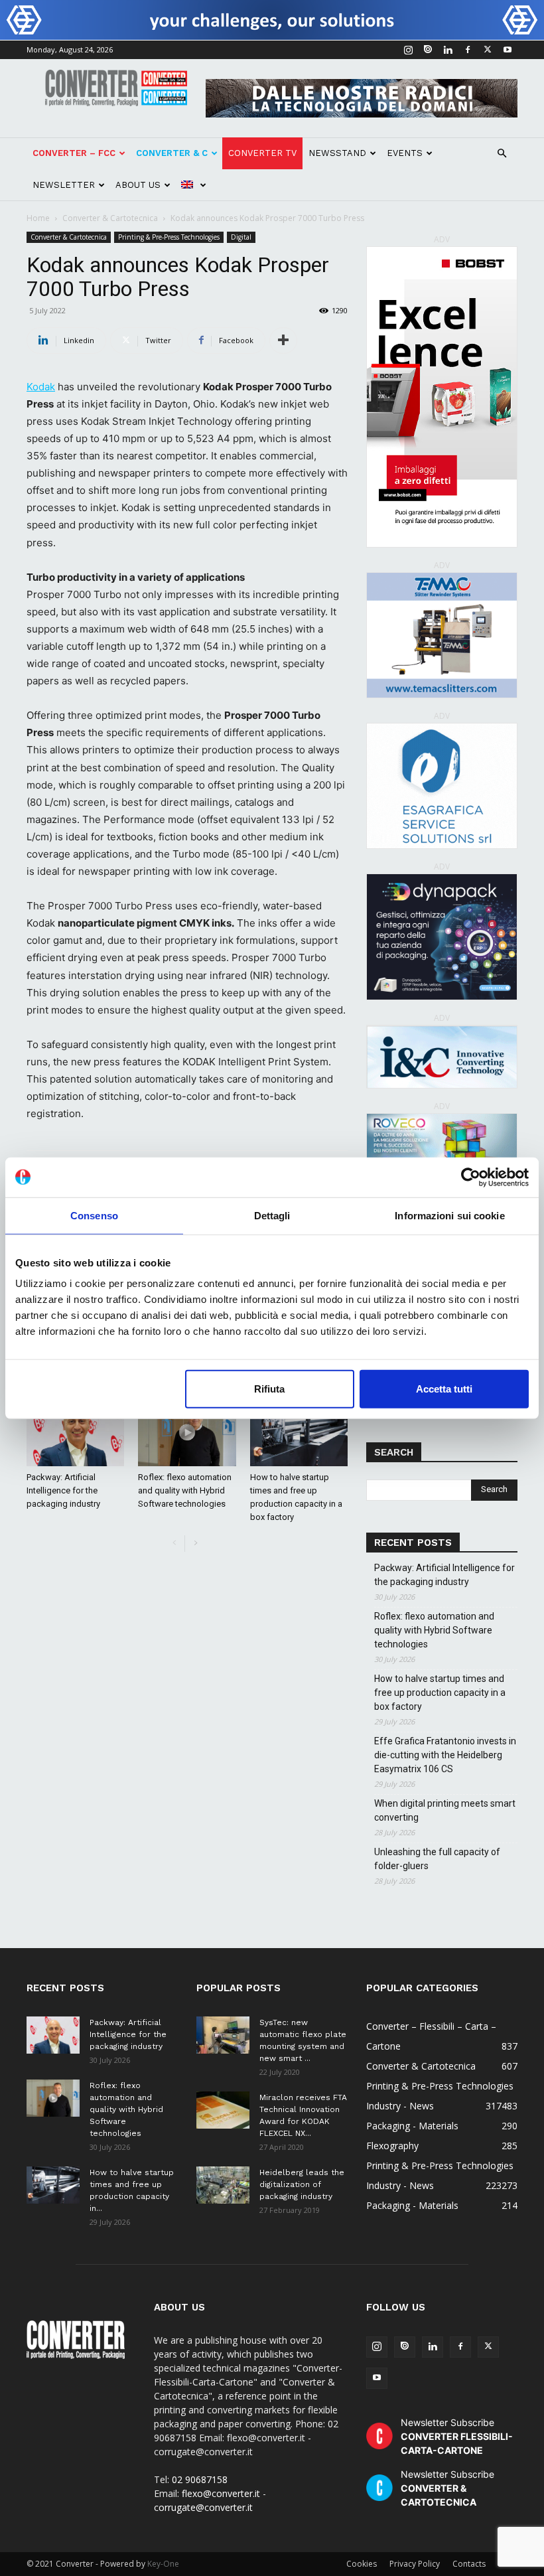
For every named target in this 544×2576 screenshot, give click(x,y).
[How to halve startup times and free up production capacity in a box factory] (299, 1432)
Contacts (469, 2564)
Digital (241, 237)
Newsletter (64, 185)
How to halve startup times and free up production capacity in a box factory (440, 1693)
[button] (502, 154)
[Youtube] (508, 50)
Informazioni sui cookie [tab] (449, 1215)
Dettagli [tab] (272, 1215)
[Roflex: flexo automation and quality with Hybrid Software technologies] (187, 1432)
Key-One (163, 2564)
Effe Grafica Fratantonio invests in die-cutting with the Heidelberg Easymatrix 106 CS (445, 1755)
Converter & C (172, 153)
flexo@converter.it (221, 2493)
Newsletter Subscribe (457, 2436)
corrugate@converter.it (203, 2507)
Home (38, 218)
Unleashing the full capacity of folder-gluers (437, 1859)
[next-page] (195, 1544)
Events (405, 153)
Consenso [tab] (94, 1215)
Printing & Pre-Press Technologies (169, 237)
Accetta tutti (444, 1389)
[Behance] (428, 50)
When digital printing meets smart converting (445, 1810)
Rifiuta (269, 1389)
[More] (283, 341)
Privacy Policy (415, 2564)
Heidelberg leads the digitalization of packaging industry (302, 2184)
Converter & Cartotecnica (110, 218)
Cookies (362, 2564)
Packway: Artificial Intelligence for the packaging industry (63, 1490)
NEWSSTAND (337, 153)
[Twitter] (488, 50)
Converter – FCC (74, 153)
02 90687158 (200, 2479)
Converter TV (262, 153)
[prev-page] (174, 1544)
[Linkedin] (448, 50)
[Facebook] (468, 50)
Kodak (41, 387)
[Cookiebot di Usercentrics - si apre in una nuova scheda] (471, 1177)
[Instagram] (408, 50)
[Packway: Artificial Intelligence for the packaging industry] (75, 1432)
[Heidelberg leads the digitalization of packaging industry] (223, 2185)
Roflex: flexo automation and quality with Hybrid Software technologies (185, 1490)
